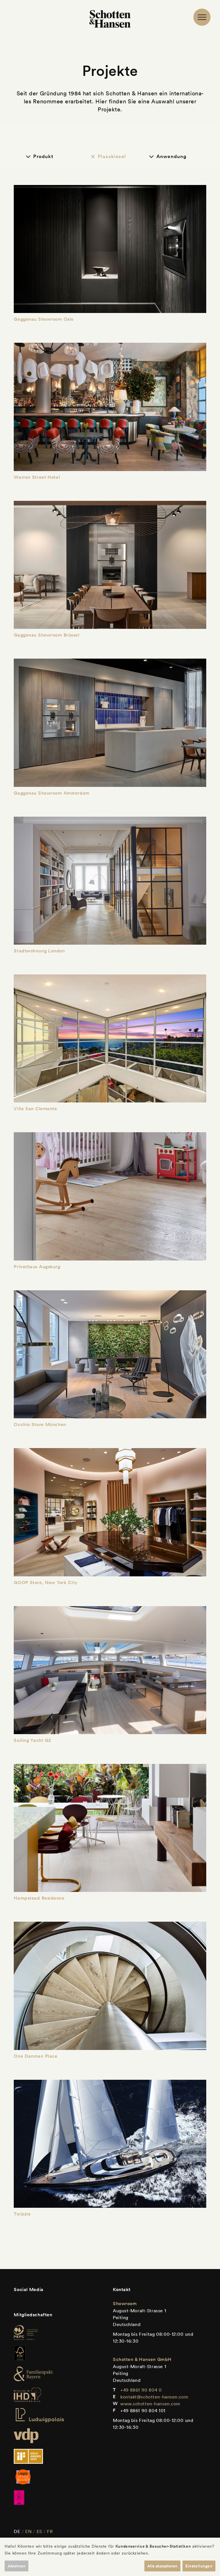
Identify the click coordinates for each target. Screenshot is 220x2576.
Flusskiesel (112, 156)
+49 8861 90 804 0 (141, 2390)
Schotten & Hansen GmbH (142, 2359)
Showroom (125, 2304)
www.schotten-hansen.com (150, 2404)
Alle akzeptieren (162, 2566)
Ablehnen (17, 2566)
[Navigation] (202, 17)
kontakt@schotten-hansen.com (154, 2397)
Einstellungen (199, 2566)
